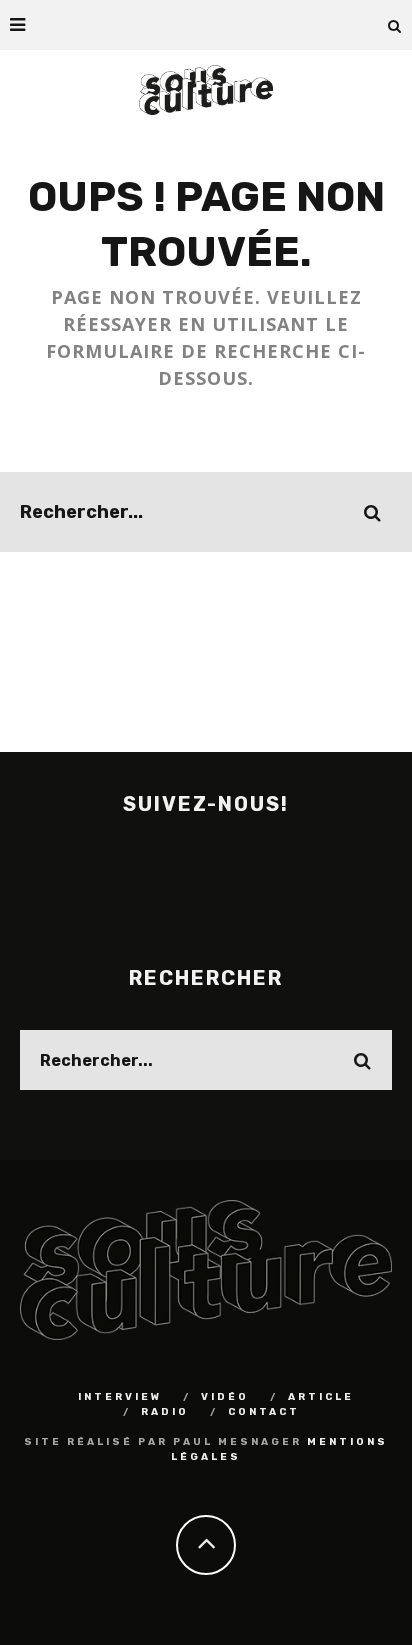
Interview (120, 1397)
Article (321, 1397)
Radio (165, 1412)
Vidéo (225, 1397)
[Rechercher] (395, 25)
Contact (264, 1412)
